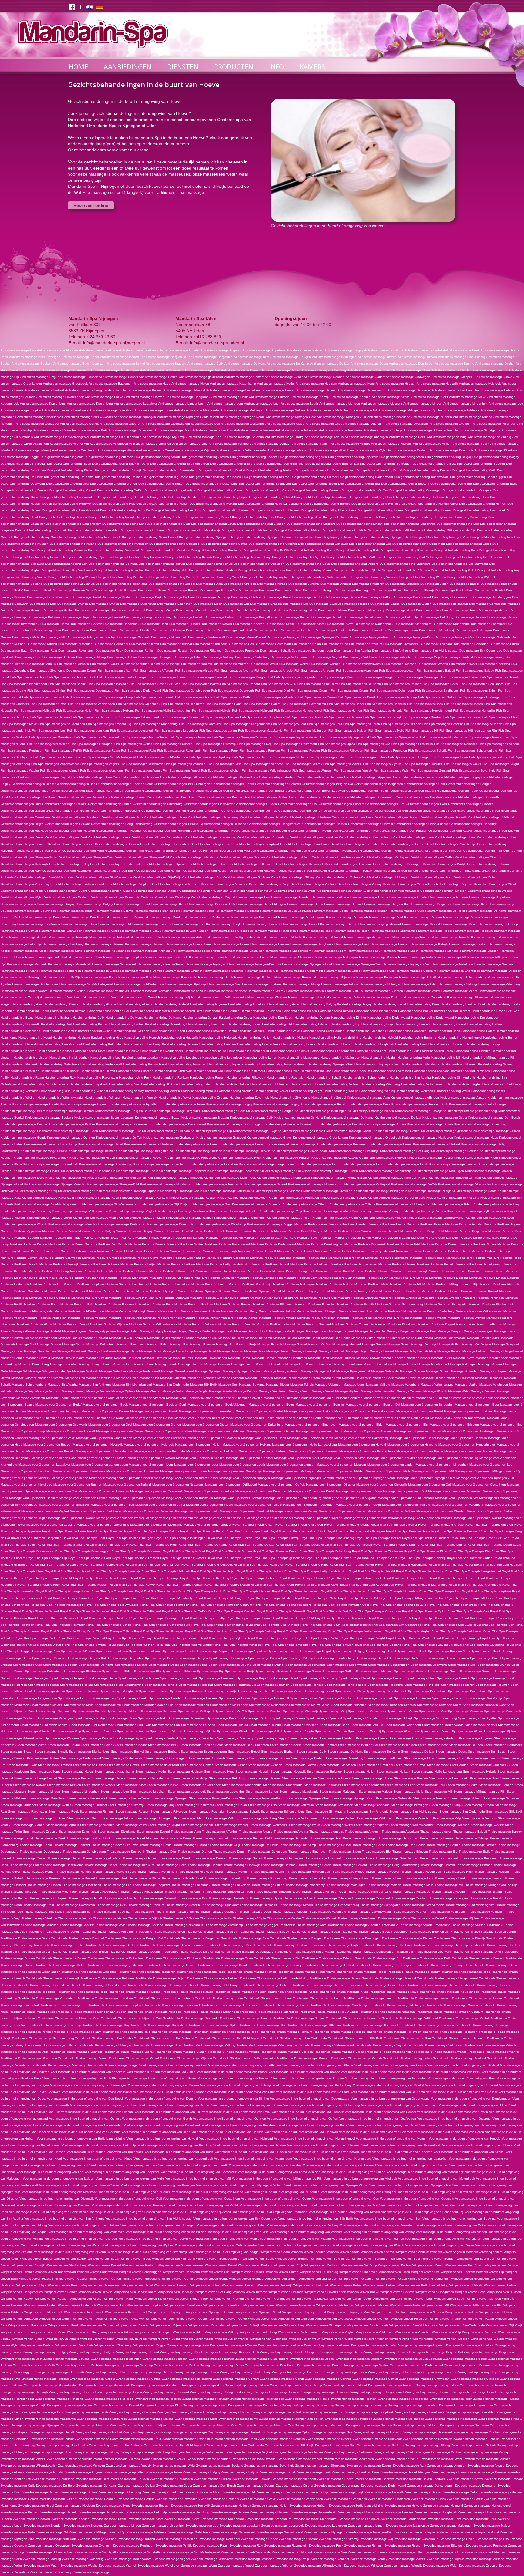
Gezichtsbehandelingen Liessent (71, 844)
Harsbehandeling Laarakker (290, 1051)
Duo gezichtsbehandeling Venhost (213, 570)
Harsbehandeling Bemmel (68, 1011)
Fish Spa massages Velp (224, 764)
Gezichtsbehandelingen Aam (91, 777)
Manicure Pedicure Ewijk (220, 1251)
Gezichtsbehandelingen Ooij (69, 864)
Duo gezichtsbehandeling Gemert (221, 490)
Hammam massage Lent (329, 951)
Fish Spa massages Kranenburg (109, 724)
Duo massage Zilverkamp (48, 670)
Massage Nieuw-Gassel (177, 1371)
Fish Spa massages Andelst (274, 670)
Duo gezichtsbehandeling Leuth (213, 524)
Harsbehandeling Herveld (18, 1044)
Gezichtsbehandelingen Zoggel (213, 897)
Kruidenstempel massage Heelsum (148, 1144)
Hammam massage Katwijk (429, 944)
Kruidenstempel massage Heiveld (44, 1151)
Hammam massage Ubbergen (380, 984)
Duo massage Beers (152, 590)
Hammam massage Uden (420, 984)
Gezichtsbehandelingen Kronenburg (263, 837)
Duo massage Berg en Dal (219, 590)
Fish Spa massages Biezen (460, 677)
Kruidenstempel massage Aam (368, 1098)
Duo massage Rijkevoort (207, 650)
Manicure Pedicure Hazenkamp (387, 1258)
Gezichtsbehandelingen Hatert (166, 817)
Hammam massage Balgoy (94, 904)
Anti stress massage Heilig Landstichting (93, 390)
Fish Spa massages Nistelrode (441, 737)
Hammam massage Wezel (139, 997)
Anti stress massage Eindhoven (369, 370)
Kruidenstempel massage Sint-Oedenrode (107, 1204)
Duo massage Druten (104, 604)
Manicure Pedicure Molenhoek (22, 1291)
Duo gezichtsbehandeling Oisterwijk (323, 544)
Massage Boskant (95, 1338)
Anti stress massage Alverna (139, 350)
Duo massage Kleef (310, 624)
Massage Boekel (70, 1338)
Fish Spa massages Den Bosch (482, 684)
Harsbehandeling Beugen (222, 1011)
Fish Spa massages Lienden (401, 724)
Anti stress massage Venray (270, 444)
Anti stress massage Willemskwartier (241, 450)
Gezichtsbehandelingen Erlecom (341, 804)
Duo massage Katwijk (217, 624)
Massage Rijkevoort (460, 1378)
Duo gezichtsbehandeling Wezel (218, 577)
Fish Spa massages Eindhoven (437, 690)
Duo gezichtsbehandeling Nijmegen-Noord (323, 537)
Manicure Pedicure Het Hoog (49, 1271)
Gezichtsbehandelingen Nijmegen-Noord (29, 857)
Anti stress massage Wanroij (31, 450)
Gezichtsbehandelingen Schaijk (350, 871)
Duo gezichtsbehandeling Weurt (172, 577)
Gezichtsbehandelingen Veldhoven (175, 884)
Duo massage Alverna (304, 584)
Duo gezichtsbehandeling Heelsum (419, 497)
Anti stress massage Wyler (368, 450)
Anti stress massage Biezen (377, 357)
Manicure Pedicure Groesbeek (228, 1258)
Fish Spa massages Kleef (500, 717)
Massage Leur (144, 1364)
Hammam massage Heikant (187, 937)
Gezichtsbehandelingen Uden (432, 877)
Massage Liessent (217, 1364)
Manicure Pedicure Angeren (503, 1224)
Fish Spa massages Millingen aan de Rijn (468, 731)
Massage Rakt (331, 1378)
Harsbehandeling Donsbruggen (477, 1017)
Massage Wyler (459, 1391)
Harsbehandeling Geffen (485, 1024)
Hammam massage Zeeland (383, 997)
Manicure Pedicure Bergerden (466, 1231)
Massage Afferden (489, 1324)
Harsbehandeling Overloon (431, 1071)
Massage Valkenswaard (437, 1384)
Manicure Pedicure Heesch (19, 1264)
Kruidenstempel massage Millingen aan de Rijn (120, 1178)
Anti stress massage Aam (18, 350)
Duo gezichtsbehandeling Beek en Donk (121, 464)
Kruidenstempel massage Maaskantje (385, 1171)
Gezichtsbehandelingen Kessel (22, 837)
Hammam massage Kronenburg (199, 951)
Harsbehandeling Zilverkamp (290, 1098)
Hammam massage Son (224, 984)
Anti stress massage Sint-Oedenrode (116, 437)
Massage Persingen (259, 1378)
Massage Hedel (205, 1351)
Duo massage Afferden (240, 584)
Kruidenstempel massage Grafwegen (169, 1138)
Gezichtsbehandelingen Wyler (22, 897)
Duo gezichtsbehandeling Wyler (469, 577)
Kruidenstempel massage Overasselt (276, 1191)
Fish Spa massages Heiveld (211, 711)
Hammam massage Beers (305, 904)
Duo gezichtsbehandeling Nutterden (123, 544)
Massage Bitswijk (12, 1338)
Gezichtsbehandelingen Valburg (476, 877)
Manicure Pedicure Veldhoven (46, 1318)
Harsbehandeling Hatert (478, 1031)
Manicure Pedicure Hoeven (252, 1271)
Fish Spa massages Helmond (252, 711)
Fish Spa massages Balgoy (475, 670)
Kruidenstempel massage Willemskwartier (436, 1218)
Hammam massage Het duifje (21, 944)
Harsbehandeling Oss (316, 1071)
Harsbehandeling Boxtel (17, 1017)
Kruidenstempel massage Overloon (328, 1191)
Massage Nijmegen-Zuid (353, 1371)
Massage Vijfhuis (123, 1391)
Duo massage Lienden (136, 630)
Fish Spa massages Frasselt (154, 697)
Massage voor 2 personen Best (477, 1404)
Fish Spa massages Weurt (143, 771)
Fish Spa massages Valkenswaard (55, 764)
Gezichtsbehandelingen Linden (117, 844)
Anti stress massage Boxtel (126, 364)
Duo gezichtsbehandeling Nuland (73, 544)
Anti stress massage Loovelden (111, 410)
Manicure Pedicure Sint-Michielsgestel (27, 1311)
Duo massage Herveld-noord (364, 617)
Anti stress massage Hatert (190, 384)
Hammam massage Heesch (28, 937)
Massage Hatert (150, 1351)
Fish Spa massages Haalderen (183, 704)
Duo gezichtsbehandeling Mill (388, 530)
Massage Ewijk (246, 1344)
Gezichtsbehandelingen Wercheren (204, 891)
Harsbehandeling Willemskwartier (60, 1098)
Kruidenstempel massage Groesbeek (375, 1138)
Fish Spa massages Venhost (263, 764)
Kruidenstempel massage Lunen (335, 1171)
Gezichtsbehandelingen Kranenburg (211, 837)
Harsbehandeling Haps (444, 1031)
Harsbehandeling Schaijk (324, 1078)
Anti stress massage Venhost (229, 444)
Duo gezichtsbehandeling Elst (359, 484)
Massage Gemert (374, 1344)
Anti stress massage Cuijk (205, 364)
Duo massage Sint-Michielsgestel (435, 650)
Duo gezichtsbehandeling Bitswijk (118, 470)
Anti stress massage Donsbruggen (115, 370)
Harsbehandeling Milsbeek (19, 1064)
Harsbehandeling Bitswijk (336, 1011)
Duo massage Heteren (470, 617)
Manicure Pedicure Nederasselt (66, 1291)
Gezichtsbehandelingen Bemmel (278, 784)
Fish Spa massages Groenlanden (91, 704)
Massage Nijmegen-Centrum (243, 1371)
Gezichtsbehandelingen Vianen (405, 884)
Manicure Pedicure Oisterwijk (169, 1298)
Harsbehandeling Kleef (89, 1051)
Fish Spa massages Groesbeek (138, 704)
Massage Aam (466, 1324)
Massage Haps (128, 1351)
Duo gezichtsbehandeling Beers (233, 464)
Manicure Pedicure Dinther (185, 1244)
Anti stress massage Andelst (180, 350)
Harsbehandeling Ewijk (377, 1024)
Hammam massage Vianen (305, 991)
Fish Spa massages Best (336, 677)
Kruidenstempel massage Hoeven (140, 1158)
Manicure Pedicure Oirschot (128, 1298)
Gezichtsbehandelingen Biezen (74, 791)
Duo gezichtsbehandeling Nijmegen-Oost (383, 537)
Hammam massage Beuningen (35, 911)
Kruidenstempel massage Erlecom (166, 1131)
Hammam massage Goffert (19, 931)
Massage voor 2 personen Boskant (309, 1411)
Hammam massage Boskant (239, 911)
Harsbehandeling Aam (27, 1004)
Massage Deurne (363, 1338)
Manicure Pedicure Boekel (224, 1238)
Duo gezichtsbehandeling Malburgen (247, 530)
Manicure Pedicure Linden (487, 1278)
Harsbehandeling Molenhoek (59, 1064)
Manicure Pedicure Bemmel (380, 1231)
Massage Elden (158, 1344)
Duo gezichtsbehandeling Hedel (371, 497)
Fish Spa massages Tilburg (329, 757)
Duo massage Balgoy (496, 584)
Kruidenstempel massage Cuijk (252, 1118)
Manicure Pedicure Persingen (483, 1298)
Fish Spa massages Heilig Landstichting (163, 711)
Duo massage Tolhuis (122, 657)
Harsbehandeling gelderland (20, 1031)
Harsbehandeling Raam (27, 1078)
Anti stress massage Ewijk (38, 377)
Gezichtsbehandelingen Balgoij (458, 777)
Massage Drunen (49, 1344)
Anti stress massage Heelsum (316, 384)
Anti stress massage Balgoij (344, 350)
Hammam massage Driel (386, 917)
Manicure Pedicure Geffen (333, 1251)
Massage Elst (179, 1344)
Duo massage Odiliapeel (111, 644)
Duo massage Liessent (169, 630)
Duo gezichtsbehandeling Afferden (109, 457)
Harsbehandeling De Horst (124, 1017)
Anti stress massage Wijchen (195, 450)
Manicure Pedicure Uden (356, 1311)
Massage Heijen (357, 1351)
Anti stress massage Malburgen (242, 410)
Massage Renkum (407, 1378)
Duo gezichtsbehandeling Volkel (454, 570)
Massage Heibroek (332, 1351)
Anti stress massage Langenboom (182, 404)
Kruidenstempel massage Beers (23, 1111)
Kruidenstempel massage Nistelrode (165, 1184)
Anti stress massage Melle (324, 410)
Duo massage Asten (434, 584)
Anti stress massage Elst (448, 370)
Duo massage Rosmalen (242, 650)
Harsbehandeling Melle (414, 1057)
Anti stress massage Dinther (495, 364)
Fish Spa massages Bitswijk (500, 677)
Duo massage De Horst (179, 597)
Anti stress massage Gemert (244, 377)
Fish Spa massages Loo (49, 731)
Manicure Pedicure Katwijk (409, 1271)
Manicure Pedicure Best (505, 1231)
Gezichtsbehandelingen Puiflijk (444, 864)
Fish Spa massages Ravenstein (179, 751)
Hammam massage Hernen (411, 937)
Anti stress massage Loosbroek (66, 410)
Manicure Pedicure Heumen (129, 1271)
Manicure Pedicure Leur (335, 1278)
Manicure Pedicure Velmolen (88, 1318)
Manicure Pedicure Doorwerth (365, 1244)
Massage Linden (243, 1364)
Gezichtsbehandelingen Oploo (163, 864)
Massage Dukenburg (101, 1344)
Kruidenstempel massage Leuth (406, 1164)
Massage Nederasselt (145, 1371)
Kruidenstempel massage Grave (269, 1138)
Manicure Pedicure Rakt (77, 1304)
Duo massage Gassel (385, 604)
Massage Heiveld (449, 1351)
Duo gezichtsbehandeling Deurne (266, 477)
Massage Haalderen (102, 1351)
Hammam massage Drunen (423, 917)
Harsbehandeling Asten (284, 1004)
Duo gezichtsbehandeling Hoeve (380, 510)
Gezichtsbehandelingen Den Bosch (172, 797)
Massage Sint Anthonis (95, 1384)
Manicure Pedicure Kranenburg (127, 1278)
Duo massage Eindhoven (175, 604)
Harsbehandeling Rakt (60, 1078)
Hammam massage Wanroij (20, 997)
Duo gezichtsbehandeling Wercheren (122, 577)
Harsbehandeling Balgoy (354, 1004)
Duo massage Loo (267, 630)
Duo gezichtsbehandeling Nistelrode (496, 537)
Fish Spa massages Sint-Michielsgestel (109, 757)
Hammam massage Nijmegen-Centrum (254, 964)
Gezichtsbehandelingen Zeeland (67, 897)
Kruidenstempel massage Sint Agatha (453, 1198)
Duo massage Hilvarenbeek (20, 624)
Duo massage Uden (188, 657)
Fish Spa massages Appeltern (357, 670)
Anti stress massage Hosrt (230, 397)
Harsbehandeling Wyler (175, 1098)
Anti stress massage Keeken (351, 397)
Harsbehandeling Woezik (140, 1098)
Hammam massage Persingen (22, 977)
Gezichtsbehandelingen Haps (122, 817)
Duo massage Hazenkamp (367, 610)
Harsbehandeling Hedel (35, 1037)
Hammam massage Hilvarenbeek (188, 944)
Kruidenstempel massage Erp (211, 1131)
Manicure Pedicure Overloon (442, 1298)
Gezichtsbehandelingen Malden (39, 851)
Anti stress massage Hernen (276, 390)
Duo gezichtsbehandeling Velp (166, 570)
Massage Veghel (467, 1384)
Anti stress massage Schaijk (383, 430)
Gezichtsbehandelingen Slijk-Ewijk (157, 877)
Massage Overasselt (202, 1378)
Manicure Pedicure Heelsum (466, 1258)
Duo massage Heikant (107, 617)
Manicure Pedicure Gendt (452, 1251)
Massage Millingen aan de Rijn (50, 1371)
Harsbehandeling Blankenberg (376, 1011)
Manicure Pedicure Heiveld (270, 1264)
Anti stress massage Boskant (32, 364)
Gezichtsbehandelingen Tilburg (293, 877)
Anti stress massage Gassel (118, 377)
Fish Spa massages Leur (325, 724)
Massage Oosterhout (101, 1378)
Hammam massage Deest (43, 917)
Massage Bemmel (341, 1331)
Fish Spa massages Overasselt (456, 744)
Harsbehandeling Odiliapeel (60, 1071)
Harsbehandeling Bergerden (150, 1011)
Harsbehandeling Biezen (300, 1011)
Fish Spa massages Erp (80, 697)
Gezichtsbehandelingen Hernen (325, 824)
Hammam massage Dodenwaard (207, 917)
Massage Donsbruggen (483, 1338)
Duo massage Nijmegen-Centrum (324, 637)
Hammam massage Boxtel (330, 911)
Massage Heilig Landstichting (416, 1351)
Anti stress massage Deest (369, 364)
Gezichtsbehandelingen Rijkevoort (254, 871)
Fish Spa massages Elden (478, 690)
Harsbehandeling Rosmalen (286, 1078)
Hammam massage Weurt (102, 997)
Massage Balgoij (151, 1331)
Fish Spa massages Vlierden (423, 764)
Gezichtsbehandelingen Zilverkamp (165, 897)
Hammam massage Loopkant (124, 957)
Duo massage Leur (76, 630)
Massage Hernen (13, 1358)
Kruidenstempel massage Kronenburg (160, 1164)
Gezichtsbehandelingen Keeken (496, 831)
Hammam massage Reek (215, 977)
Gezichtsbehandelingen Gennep (254, 811)
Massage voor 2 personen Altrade (190, 1398)
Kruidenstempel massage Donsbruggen (235, 1124)
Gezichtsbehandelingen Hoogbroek (313, 831)
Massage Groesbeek (72, 1351)
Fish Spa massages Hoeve (180, 717)
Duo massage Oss (335, 644)
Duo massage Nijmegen (284, 637)
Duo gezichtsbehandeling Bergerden (386, 464)
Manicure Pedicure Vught (391, 1318)
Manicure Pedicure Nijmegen (156, 1291)
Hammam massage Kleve (65, 951)
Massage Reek (383, 1378)
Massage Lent (123, 1364)
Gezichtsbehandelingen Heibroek (492, 817)
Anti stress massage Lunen (154, 410)
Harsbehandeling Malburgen (340, 1057)
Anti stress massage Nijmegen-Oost (291, 417)
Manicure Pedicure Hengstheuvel (354, 1264)
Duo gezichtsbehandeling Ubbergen (259, 564)
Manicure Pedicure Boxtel (353, 1238)
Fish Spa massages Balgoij (436, 670)
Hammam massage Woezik (307, 997)
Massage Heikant (382, 1351)
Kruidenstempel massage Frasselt (301, 1131)
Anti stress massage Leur (262, 404)
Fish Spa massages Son (249, 757)
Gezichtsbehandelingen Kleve (109, 837)
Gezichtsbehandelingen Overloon (348, 864)
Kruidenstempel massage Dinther (72, 1124)
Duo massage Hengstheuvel (259, 617)
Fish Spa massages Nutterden (48, 744)
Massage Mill (18, 1371)
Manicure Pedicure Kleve (40, 1278)
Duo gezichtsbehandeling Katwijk (111, 517)
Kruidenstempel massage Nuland (264, 1184)
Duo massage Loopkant (298, 630)
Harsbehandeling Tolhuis (232, 1084)
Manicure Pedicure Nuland (479, 1291)
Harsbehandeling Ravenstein (98, 1078)
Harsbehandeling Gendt (95, 1031)
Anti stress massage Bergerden (211, 357)
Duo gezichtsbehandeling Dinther (314, 477)
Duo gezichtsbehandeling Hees (467, 497)
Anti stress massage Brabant (166, 364)
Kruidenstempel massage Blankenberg (470, 1111)
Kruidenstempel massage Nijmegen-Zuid (111, 1184)
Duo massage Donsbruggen (491, 597)
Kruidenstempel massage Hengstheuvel (146, 1151)
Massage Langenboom (95, 1364)
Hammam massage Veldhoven (109, 991)
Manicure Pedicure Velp (125, 1318)
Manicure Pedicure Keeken (448, 1271)
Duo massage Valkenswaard (291, 657)
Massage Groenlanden (40, 1351)
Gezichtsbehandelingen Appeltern (368, 777)
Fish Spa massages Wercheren (102, 771)
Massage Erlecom (202, 1344)
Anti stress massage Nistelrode (389, 417)
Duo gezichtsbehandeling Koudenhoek (350, 517)
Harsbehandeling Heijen (255, 1037)
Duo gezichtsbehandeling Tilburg (162, 564)
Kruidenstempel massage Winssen (490, 1218)
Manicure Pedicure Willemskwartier (153, 1324)
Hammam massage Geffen (339, 924)
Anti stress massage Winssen (288, 450)
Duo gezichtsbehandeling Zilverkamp (122, 584)
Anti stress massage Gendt (284, 377)
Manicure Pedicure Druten (478, 1244)
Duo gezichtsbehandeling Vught (500, 570)
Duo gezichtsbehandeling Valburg (355, 564)
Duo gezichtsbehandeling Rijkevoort (87, 557)
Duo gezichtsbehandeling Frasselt (24, 490)
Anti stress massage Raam (52, 430)
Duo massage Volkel (104, 664)
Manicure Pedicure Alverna (425, 1224)
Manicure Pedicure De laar (29, 1244)
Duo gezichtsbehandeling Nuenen (25, 544)
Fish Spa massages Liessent (443, 724)
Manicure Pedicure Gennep (491, 1251)
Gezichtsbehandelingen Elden (256, 804)
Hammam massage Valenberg (499, 984)
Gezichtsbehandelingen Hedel (262, 817)
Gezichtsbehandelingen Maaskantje (451, 844)
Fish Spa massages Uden (450, 757)
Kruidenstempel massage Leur (361, 1164)
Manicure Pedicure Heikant (176, 1264)
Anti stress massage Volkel (432, 444)
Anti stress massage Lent (225, 404)
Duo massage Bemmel (183, 590)
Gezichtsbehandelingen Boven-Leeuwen (316, 791)
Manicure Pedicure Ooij (206, 1298)
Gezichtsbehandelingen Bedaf (33, 784)
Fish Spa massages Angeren (315, 670)
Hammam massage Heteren (104, 944)
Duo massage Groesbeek (234, 610)
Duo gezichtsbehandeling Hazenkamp (321, 497)
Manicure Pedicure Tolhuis (277, 1311)
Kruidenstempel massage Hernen (199, 1151)
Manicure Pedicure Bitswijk (140, 1238)
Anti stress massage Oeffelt (79, 424)
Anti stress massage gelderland (201, 377)
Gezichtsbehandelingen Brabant (413, 791)
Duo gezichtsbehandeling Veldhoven (67, 570)
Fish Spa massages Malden (348, 731)
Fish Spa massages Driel (272, 690)
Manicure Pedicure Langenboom (260, 1278)
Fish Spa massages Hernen (343, 711)
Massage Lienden (191, 1364)
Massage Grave (12, 1351)
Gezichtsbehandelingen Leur (455, 837)
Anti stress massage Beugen (291, 357)
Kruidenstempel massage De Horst (299, 1118)
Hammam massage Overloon (501, 971)
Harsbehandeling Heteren (180, 1044)
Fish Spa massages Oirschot (173, 744)
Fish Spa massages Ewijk (115, 697)
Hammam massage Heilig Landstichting (235, 937)
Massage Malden (490, 1364)
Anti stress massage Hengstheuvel (230, 390)
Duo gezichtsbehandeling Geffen (120, 490)
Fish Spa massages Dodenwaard (90, 690)
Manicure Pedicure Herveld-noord (479, 1264)
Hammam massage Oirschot (183, 971)
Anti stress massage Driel (202, 370)
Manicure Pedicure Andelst (464, 1224)
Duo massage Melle (26, 637)
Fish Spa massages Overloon (499, 744)
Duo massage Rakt (44, 650)
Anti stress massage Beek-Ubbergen (35, 357)
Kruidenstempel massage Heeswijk (291, 1144)
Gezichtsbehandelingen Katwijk (450, 831)
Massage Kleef (441, 1358)
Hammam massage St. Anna (262, 984)
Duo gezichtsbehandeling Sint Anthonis (354, 557)
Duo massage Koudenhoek (374, 624)
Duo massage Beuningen (354, 590)
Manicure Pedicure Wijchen (109, 1324)
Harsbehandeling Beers (32, 1011)
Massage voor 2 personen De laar (149, 1418)
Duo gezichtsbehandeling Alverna (205, 457)
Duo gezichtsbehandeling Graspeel (467, 490)
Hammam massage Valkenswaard (24, 991)
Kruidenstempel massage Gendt (23, 1138)
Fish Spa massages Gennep (397, 697)
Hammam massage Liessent (480, 951)
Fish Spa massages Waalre (20, 771)
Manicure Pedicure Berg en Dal (422, 1231)
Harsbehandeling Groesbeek (366, 1031)
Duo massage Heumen (503, 617)
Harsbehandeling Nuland (495, 1064)
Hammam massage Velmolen (151, 991)
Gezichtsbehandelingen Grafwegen (348, 811)
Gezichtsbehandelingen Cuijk (458, 791)
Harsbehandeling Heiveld (380, 1037)
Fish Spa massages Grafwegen (480, 697)
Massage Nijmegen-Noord (282, 1371)
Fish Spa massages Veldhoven (141, 764)
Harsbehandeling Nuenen (459, 1064)
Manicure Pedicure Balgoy (134, 1231)
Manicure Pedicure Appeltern (21, 1231)
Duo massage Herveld (327, 617)
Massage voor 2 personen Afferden (140, 1398)
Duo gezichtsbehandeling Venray (262, 570)
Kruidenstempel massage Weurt (289, 1218)
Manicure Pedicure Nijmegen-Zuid (355, 1291)
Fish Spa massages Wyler (392, 771)
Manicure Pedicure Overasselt (400, 1298)
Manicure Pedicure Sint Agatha (446, 1304)
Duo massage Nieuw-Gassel (246, 637)
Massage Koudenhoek (492, 1358)
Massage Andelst (49, 1331)
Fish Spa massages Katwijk (382, 717)
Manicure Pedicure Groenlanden (183, 1258)
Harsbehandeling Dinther (349, 1017)
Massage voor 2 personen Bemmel (320, 1404)
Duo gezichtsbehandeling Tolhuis (209, 564)
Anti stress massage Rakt (90, 430)
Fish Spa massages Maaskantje (260, 731)
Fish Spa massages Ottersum (412, 744)
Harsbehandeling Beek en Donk (463, 1004)
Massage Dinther (388, 1338)
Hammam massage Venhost (227, 991)
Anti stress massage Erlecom (487, 370)
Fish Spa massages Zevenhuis (474, 771)
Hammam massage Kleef (29, 951)
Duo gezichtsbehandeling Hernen (483, 504)
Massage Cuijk (207, 1338)
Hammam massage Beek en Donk (211, 904)
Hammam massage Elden (79, 924)
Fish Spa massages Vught (500, 764)
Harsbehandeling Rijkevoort (246, 1078)
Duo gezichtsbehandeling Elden (314, 484)
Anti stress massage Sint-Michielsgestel (61, 437)
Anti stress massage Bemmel (120, 357)
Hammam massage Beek (169, 904)
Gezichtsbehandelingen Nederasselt (334, 851)
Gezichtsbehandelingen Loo (210, 844)
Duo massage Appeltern (402, 584)
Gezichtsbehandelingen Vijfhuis (450, 884)
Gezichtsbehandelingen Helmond (223, 824)
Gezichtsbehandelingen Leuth (498, 837)
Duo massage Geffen (417, 604)
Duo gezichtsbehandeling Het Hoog (176, 510)
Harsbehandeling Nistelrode (420, 1064)
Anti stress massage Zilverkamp (497, 450)
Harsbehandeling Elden (244, 1024)
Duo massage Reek (109, 650)
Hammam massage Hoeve (231, 944)
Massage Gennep (423, 1344)
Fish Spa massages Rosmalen (386, 751)
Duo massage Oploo (306, 644)
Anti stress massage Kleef (430, 397)
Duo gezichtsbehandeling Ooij (370, 544)
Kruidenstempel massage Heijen (389, 1144)
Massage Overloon (231, 1378)
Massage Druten (74, 1344)
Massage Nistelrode (385, 1371)
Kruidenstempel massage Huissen (286, 1158)
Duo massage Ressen (173, 650)
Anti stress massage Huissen (269, 397)
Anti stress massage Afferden (57, 350)
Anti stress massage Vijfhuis (350, 444)
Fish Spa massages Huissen (342, 717)
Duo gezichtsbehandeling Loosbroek (41, 530)
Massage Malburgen (462, 1364)
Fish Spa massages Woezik (353, 771)
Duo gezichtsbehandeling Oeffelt (224, 544)
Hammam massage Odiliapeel (103, 971)
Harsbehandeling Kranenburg (205, 1051)
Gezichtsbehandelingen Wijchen (340, 891)
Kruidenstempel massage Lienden (453, 1164)
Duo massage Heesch (494, 610)
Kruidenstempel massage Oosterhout (84, 1191)
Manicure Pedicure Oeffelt (89, 1298)
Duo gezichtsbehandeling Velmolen (119, 570)
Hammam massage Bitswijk (115, 911)
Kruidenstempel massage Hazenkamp (50, 1144)
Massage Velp (24, 1391)
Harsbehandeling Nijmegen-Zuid (377, 1064)
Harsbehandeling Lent (371, 1051)
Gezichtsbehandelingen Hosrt (360, 831)
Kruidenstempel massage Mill (66, 1178)
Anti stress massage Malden (285, 410)
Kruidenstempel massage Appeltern (135, 1104)
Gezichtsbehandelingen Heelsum (307, 817)
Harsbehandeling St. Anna (160, 1084)
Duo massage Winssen (400, 664)
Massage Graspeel (505, 1344)
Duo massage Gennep (27, 610)
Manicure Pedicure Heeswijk (59, 1264)
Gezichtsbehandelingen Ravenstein (67, 871)
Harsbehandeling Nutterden (20, 1071)
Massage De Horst (231, 1338)
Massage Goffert (449, 1344)
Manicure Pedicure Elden (78, 1251)
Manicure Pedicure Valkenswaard (479, 1311)
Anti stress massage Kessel (391, 397)
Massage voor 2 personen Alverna (239, 1398)
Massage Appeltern (102, 1331)
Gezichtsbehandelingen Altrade (182, 777)
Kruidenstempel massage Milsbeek (178, 1178)
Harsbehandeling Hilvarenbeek (259, 1044)
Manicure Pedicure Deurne (147, 1244)
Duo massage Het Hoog (437, 617)
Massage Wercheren (273, 1391)
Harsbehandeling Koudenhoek (162, 1051)
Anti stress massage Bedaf (423, 350)
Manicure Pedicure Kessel (486, 1271)
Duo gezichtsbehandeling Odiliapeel (175, 544)
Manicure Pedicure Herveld (436, 1264)
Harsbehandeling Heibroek (218, 1037)
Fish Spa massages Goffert (437, 697)
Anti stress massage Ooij (202, 424)
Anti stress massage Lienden (340, 404)
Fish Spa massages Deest (440, 684)
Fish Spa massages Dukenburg (392, 690)
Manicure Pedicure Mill (406, 1284)
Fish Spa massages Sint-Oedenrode (163, 757)
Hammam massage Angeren (448, 897)
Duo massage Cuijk (148, 597)
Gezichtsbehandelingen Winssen (443, 891)
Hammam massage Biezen (76, 911)
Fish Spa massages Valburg (489, 757)
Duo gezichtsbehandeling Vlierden (406, 570)
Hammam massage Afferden (291, 897)
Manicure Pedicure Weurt (35, 1324)
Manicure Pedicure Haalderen (271, 1258)
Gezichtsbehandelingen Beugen (469, 784)
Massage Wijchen (347, 1391)
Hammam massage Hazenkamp (393, 931)
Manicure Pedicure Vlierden (316, 1318)
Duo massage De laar (246, 597)
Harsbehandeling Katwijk (483, 1044)
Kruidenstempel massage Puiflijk (428, 1191)
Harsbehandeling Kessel (55, 1051)
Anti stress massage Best (252, 357)
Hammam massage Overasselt (458, 971)
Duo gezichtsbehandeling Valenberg (405, 564)
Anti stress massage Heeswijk (437, 384)
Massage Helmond (475, 1351)
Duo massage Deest (277, 597)
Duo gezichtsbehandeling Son (66, 564)
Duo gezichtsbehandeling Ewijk (495, 484)
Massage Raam (309, 1378)
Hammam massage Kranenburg (153, 951)
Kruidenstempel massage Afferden (415, 1098)
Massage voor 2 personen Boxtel (420, 1411)
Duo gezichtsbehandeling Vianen (309, 570)
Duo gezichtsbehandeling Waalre (24, 577)
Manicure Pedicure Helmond (310, 1264)
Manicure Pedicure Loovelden (169, 1284)
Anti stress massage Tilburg (284, 437)
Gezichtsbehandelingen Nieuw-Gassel (387, 851)
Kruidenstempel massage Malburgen (438, 1171)
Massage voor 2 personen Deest (197, 1418)
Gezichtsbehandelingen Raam (488, 864)
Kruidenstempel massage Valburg (496, 1204)
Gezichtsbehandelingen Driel (21, 804)
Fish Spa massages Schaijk (427, 751)
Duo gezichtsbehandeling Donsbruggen (478, 477)
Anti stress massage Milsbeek (458, 410)
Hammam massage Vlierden (383, 991)
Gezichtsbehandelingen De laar (80, 797)
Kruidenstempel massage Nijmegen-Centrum (450, 1178)
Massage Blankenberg (41, 1338)
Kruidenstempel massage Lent (317, 1164)
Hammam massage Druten (462, 917)
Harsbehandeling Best (187, 1011)
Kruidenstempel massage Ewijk (255, 1131)
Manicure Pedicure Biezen (102, 1238)
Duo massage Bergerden (256, 590)
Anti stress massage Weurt (116, 450)
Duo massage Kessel (280, 624)
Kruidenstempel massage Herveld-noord (300, 1151)
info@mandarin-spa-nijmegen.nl (114, 343)
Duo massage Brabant (118, 597)
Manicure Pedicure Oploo (285, 1298)
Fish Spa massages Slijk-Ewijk (210, 757)
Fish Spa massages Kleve (19, 724)
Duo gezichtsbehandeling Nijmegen (204, 537)
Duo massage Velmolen (396, 657)
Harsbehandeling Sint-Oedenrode (45, 1084)
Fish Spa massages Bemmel (207, 677)
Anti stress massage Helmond (184, 390)
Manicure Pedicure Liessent (448, 1278)
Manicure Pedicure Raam (42, 1304)
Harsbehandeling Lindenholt (69, 1057)
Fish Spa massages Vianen (343, 764)
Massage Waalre (221, 1391)
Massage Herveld (38, 1358)
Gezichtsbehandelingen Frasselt (471, 804)
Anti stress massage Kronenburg (90, 404)
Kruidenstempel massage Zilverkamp (220, 1224)
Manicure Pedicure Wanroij (467, 1318)
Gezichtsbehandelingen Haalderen (76, 817)
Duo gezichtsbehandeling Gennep (316, 490)
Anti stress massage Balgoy (384, 350)
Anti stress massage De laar (330, 364)
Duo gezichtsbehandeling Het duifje (125, 510)
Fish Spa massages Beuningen (418, 677)
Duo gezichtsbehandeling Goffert (365, 490)
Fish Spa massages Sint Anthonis (57, 757)
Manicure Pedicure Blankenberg (182, 1238)
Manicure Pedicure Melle (372, 1284)
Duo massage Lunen (403, 630)
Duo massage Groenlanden (196, 610)
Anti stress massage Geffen (158, 377)
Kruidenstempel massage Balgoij (229, 1104)
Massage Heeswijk (305, 1351)
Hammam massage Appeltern (490, 897)
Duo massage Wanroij (196, 664)
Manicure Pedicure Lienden (409, 1278)
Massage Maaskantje (432, 1364)
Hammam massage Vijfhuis (344, 991)
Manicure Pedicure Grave (141, 1258)
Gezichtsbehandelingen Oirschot (478, 857)
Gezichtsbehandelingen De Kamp (33, 797)
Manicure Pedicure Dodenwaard (227, 1244)
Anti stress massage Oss (323, 424)
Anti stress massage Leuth (299, 404)
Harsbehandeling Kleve (123, 1051)
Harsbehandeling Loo (106, 1057)
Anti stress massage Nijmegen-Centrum (185, 417)
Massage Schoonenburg (29, 1384)
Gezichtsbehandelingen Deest (124, 797)
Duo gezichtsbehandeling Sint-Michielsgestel (414, 557)
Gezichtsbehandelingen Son (202, 877)
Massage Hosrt (319, 1358)
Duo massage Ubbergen (155, 657)
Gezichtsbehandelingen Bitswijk (119, 791)
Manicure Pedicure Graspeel (102, 1258)
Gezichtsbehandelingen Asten (414, 777)
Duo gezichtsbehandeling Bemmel (280, 464)
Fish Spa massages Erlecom (42, 697)
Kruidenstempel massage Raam (474, 1191)
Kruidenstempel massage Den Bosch (494, 1118)
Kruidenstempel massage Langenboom (267, 1164)
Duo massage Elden (208, 604)
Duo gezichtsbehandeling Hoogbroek (479, 510)
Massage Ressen (433, 1378)
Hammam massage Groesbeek (231, 931)
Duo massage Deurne (345, 597)
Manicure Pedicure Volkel (354, 1318)
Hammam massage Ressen (294, 977)
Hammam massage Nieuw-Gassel (161, 964)
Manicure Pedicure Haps (310, 1258)
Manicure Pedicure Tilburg (239, 1311)
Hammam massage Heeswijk (68, 937)
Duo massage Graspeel (128, 610)
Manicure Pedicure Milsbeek (499, 1284)
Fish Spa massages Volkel (462, 764)
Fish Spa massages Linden (483, 724)
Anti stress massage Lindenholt (465, 404)
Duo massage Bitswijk (419, 590)
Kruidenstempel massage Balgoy (276, 1104)
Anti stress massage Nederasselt (40, 417)
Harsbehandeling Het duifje (102, 1044)
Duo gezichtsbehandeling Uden (308, 564)
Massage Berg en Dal (370, 1331)
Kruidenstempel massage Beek (368, 1104)
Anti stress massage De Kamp (288, 364)
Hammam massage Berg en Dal (386, 904)
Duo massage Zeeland (494, 664)
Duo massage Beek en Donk (73, 590)
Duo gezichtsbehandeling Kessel (208, 517)
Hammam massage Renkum (254, 977)
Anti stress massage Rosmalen (341, 430)
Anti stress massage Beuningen (334, 357)
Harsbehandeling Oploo (283, 1071)
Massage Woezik (435, 1391)
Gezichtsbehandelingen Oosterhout (115, 864)
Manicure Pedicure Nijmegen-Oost (306, 1291)
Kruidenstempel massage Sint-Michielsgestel (45, 1204)
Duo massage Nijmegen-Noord (370, 637)
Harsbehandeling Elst (277, 1024)
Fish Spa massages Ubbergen (409, 757)
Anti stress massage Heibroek (480, 384)
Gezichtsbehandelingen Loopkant (255, 844)
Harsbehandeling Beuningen (261, 1011)
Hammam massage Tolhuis (340, 984)
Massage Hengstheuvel (506, 1351)
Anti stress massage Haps (152, 384)
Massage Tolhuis (302, 1384)
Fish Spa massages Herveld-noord (428, 711)
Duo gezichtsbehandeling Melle (345, 530)
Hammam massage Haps (315, 931)
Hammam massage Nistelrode (452, 964)
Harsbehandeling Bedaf (389, 1004)
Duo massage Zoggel (81, 670)
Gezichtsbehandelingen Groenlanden (493, 811)
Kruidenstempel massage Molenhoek (230, 1178)
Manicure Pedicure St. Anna (200, 1311)
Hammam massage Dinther (165, 917)
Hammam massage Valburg (458, 984)
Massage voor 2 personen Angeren (338, 1398)
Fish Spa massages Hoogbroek (262, 717)
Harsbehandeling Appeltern (247, 1004)
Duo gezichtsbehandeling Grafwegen (415, 490)
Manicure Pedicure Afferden (348, 1224)
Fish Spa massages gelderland (275, 697)
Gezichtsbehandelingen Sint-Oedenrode (104, 877)
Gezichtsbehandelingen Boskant (264, 791)
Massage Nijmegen (208, 1371)
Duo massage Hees (464, 610)
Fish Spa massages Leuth (362, 724)
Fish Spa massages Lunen (218, 731)
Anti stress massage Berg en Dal (165, 357)
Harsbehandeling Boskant (452, 1011)
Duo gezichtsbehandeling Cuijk (474, 470)
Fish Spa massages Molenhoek (51, 737)
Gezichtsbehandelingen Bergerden (378, 784)
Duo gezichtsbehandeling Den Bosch (215, 477)
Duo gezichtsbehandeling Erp (451, 484)
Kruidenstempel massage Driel (337, 1124)
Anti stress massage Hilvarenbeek (60, 397)
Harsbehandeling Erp (345, 1024)
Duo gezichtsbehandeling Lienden (261, 524)
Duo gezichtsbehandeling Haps (225, 497)
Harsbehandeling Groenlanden (323, 1031)
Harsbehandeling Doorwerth (20, 1024)
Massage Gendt (398, 1344)
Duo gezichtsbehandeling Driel (67, 484)
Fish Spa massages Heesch (464, 704)
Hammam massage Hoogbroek (312, 944)
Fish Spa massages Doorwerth (232, 690)
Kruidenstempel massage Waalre (142, 1218)
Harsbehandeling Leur (403, 1051)
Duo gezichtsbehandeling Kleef (254, 517)
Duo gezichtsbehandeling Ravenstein (407, 550)
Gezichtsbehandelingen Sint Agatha (455, 871)
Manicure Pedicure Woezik (237, 1324)
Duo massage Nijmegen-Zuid (455, 637)
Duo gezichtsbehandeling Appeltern (353, 457)
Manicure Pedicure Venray (201, 1318)
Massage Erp (225, 1344)
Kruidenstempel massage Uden (450, 1204)
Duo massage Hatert (333, 610)
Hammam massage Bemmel (344, 904)
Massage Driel (26, 1344)
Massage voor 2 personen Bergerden (427, 1404)
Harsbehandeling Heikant (290, 1037)
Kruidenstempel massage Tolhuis (352, 1204)
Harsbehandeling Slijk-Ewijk (89, 1084)
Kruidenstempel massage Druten (430, 1124)
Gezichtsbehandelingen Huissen (405, 831)
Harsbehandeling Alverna (135, 1004)
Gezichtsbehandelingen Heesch (397, 817)
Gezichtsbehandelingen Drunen (64, 804)
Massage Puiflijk (285, 1378)
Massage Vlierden (149, 1391)
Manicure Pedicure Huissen (371, 1271)
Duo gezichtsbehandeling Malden (298, 530)
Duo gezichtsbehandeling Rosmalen (139, 557)
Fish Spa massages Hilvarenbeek (136, 717)
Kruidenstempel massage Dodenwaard (123, 1124)
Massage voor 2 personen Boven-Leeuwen (365, 1411)
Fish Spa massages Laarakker (200, 724)
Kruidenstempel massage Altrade (463, 1098)
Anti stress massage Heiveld (143, 390)
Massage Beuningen (478, 1331)
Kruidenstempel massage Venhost (327, 1211)
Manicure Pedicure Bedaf (171, 1231)
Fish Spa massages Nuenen (484, 737)
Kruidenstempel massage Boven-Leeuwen (104, 1118)
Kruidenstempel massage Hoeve (92, 1158)
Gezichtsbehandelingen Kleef (66, 837)
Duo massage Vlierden (73, 664)
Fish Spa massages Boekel (67, 684)
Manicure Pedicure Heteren (89, 1271)
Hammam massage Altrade (330, 897)
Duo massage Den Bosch (310, 597)
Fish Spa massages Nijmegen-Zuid (395, 737)
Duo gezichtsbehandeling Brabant (427, 470)
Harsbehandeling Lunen (260, 1057)
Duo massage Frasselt (353, 604)
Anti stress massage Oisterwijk (163, 424)
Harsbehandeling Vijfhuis (198, 1091)
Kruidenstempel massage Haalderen (428, 1138)
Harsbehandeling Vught (306, 1091)
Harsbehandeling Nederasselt (101, 1064)
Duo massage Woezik (433, 664)
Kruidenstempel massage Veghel (133, 1211)
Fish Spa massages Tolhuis (368, 757)
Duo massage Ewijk (323, 604)
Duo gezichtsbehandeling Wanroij (72, 577)
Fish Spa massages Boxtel (200, 684)
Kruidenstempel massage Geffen (397, 1131)
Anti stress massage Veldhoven (106, 444)
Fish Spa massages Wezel (181, 771)
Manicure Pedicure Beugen (20, 1238)
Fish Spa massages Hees (425, 704)
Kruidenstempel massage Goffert (119, 1138)
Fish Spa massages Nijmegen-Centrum (239, 737)
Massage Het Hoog (128, 1358)
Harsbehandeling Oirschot (134, 1071)
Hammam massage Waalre (497, 991)
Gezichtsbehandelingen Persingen (397, 864)
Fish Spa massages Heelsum (385, 704)
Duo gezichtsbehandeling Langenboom (74, 524)
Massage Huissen (343, 1358)
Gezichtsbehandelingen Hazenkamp (214, 817)
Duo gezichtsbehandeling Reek (456, 550)
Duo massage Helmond (221, 617)
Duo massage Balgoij (465, 584)
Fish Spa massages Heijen (75, 711)
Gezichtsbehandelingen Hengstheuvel (274, 824)
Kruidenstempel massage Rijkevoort (242, 1198)
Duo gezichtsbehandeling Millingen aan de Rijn (443, 530)
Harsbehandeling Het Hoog (142, 1044)
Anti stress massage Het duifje (409, 390)
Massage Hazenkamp (178, 1351)
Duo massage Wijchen (325, 664)
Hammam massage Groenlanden (185, 931)
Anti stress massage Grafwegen (408, 377)
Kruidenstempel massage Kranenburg (106, 1164)
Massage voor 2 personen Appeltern (389, 1398)
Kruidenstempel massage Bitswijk (418, 1111)
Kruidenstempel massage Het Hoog (405, 1151)
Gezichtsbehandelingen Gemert (164, 811)
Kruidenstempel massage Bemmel (70, 1111)
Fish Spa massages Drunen (310, 690)
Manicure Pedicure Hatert (346, 1258)
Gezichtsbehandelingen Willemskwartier (391, 891)
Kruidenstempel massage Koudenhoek (51, 1164)
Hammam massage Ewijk (223, 924)
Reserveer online (91, 205)
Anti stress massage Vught (470, 444)
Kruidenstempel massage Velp (281, 1211)
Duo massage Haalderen (271, 610)
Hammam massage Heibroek (109, 937)
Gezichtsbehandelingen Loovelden (355, 844)
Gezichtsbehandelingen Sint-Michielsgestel (44, 877)
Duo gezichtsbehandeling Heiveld (327, 504)
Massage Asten (128, 1331)
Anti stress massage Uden (407, 437)
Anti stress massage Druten (281, 370)
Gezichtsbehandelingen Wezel (295, 891)
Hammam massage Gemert (421, 924)
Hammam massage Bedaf (132, 904)
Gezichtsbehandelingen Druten (110, 804)
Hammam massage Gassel (300, 924)
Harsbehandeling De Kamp (163, 1017)
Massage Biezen (506, 1331)
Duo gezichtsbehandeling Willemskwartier (320, 577)
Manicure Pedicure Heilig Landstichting (223, 1264)
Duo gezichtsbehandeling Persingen (217, 550)
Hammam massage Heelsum (473, 931)
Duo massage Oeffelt (144, 644)
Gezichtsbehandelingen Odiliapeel (385, 857)
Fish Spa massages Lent (289, 724)
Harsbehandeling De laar (200, 1017)
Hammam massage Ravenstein (175, 977)
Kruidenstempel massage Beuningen (321, 1111)
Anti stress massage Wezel (155, 450)
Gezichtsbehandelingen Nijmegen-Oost (86, 857)
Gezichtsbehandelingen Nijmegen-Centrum (493, 851)
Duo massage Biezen (388, 590)
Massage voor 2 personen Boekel (259, 1411)
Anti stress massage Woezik (329, 450)
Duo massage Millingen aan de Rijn (91, 637)
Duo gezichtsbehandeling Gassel (73, 490)
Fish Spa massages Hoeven (219, 717)
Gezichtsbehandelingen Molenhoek (282, 851)
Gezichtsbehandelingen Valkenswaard (77, 884)
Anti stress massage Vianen (310, 444)
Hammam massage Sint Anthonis (35, 984)
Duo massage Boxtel (86, 597)
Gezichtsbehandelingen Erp (385, 804)
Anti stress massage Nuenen (432, 417)
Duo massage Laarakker (488, 624)
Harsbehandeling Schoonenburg (366, 1078)
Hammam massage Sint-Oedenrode (139, 984)
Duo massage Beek (38, 590)
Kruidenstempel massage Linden (37, 1171)
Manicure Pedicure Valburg (393, 1311)
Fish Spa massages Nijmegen (190, 737)
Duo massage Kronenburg (451, 624)
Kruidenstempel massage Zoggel (270, 1224)
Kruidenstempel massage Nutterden (313, 1184)
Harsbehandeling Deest (235, 1017)
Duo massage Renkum (140, 650)
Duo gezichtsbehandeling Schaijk (189, 557)
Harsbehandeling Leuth (437, 1051)
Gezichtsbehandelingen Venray (359, 884)
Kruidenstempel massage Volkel (49, 1218)
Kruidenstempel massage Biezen (371, 1111)
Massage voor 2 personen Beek (105, 1404)
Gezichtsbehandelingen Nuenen (242, 857)
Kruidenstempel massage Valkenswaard (80, 1211)
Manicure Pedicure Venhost (162, 1318)
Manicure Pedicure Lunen (209, 1284)
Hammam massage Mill (450, 957)
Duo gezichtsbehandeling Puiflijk (266, 550)
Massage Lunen (405, 1364)
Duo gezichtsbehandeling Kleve (299, 517)
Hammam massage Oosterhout (301, 971)
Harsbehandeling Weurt (453, 1091)
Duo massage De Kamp (213, 597)
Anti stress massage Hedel (276, 384)
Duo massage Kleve (339, 624)
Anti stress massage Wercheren (74, 450)
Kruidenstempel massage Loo (134, 1171)
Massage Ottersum (173, 1378)
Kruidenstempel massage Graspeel (221, 1138)
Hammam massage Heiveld (283, 937)
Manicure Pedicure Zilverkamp (396, 1324)
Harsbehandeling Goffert (168, 1031)
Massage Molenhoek (114, 1371)
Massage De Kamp (259, 1338)
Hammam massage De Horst (445, 911)
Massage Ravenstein (357, 1378)
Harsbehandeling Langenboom (332, 1051)
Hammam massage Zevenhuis (425, 997)
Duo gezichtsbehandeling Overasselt (114, 550)
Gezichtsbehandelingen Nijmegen (438, 851)
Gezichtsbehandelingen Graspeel (398, 811)
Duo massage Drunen (73, 604)
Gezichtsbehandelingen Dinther (266, 797)
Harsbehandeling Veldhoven (502, 1084)
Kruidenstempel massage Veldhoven (182, 1211)
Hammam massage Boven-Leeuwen (286, 911)
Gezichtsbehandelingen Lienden (24, 844)
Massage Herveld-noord (68, 1358)
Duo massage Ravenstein (76, 650)
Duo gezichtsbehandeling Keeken (160, 517)
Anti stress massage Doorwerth (162, 370)
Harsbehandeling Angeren (208, 1004)
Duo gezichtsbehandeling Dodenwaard (366, 477)
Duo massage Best (288, 590)
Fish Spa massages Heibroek (34, 711)
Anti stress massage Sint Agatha (478, 430)
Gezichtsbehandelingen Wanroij (156, 891)
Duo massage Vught (134, 664)
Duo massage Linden (201, 630)
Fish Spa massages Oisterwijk (215, 744)
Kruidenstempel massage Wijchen (382, 1218)
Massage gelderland (347, 1344)
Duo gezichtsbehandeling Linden (359, 524)
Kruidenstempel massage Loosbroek (233, 1171)
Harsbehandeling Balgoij (319, 1004)
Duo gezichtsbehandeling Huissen (63, 517)
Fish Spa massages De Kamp (360, 684)
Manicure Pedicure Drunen (440, 1244)
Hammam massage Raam (99, 977)
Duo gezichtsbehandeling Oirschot (273, 544)
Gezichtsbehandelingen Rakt (21, 871)
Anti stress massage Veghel (63, 444)
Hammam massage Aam (253, 897)
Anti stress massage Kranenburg (43, 404)
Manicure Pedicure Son (163, 1311)
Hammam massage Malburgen (337, 957)
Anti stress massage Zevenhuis (452, 450)
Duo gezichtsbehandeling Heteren (227, 510)
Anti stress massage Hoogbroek (188, 397)
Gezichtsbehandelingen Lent (414, 837)
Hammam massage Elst (115, 924)
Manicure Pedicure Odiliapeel (50, 1298)
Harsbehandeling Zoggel (329, 1098)
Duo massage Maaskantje (437, 630)
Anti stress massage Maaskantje (197, 410)
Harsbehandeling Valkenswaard (423, 1084)
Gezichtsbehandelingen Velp (269, 884)
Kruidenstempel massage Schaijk (343, 1198)
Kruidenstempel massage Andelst (36, 1104)
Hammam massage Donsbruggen (301, 917)
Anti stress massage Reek (173, 430)
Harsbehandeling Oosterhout (245, 1071)
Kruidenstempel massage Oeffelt (414, 1184)
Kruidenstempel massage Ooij (36, 1191)
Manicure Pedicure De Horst (466, 1238)
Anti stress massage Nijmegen (135, 417)
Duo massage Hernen (295, 617)
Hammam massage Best (470, 904)
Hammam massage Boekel (200, 911)
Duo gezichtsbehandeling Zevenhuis (69, 584)
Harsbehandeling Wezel (488, 1091)
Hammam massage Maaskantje (292, 957)
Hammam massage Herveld (451, 937)
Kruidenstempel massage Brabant (205, 1118)
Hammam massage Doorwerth (347, 917)
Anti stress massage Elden (411, 370)
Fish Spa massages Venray (303, 764)
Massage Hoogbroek (292, 1358)
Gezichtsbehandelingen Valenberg (25, 884)
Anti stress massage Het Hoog (452, 390)
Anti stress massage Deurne (455, 364)
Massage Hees (255, 1351)
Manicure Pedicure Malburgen (294, 1284)
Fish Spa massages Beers (167, 677)
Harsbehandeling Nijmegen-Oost (331, 1064)
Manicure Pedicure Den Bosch (106, 1244)
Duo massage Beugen (319, 590)
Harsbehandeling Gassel (449, 1024)
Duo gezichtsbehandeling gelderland (170, 490)
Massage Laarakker (64, 1364)
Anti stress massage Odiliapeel (37, 424)
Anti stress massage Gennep (324, 377)
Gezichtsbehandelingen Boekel (218, 791)
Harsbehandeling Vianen (162, 1091)
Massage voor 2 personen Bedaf (59, 1404)
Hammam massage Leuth (401, 951)
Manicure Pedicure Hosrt (333, 1271)
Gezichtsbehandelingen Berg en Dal (327, 784)
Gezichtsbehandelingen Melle (83, 851)
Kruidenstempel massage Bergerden (175, 1111)
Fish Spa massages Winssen (312, 771)
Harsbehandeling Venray (126, 1091)
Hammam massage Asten (18, 904)
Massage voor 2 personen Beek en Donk (158, 1404)
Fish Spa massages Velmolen (185, 764)
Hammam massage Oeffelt (143, 971)
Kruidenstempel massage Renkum (144, 1198)
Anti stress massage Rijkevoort (296, 430)
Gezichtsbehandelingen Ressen (206, 871)
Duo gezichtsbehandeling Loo (458, 524)
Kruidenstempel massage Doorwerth (289, 1124)
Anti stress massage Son (204, 437)
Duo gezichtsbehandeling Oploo (469, 544)
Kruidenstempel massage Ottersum (225, 1191)
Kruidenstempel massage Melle (22, 1178)
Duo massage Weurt (264, 664)
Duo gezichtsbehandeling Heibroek (117, 504)
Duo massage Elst (236, 604)
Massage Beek (222, 1331)
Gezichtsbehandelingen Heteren (72, 831)
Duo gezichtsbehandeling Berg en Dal (332, 464)
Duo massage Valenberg (252, 657)
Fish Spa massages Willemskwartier (266, 771)
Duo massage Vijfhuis (41, 664)
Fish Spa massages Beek (28, 677)
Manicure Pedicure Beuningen (61, 1238)
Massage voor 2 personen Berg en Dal (373, 1404)
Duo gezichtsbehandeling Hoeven (428, 510)
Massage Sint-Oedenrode (171, 1384)
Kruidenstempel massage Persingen (379, 1191)
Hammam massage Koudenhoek (107, 951)
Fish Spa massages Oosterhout (295, 744)
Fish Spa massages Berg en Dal (250, 677)
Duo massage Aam (209, 584)
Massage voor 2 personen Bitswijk (154, 1411)
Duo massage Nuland (42, 644)
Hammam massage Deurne (126, 917)
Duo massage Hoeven (87, 624)
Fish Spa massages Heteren (50, 717)
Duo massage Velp (427, 657)
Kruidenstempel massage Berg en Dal (122, 1111)
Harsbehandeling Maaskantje (299, 1057)
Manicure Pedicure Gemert (415, 1251)
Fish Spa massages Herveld (383, 711)
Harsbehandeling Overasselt (391, 1071)
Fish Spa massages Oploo (337, 744)
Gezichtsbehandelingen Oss (205, 864)
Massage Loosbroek (348, 1364)
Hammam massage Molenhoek (69, 964)
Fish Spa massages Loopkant (88, 731)
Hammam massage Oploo (342, 971)
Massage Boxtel (158, 1338)
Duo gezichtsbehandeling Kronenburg (460, 517)
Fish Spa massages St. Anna (288, 757)
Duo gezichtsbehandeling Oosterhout (419, 544)
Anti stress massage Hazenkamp (233, 384)
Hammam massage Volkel (422, 991)
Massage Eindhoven (131, 1344)
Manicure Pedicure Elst (113, 1251)
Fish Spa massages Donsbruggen (186, 690)
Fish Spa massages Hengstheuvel (298, 711)
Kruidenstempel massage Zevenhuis (168, 1224)
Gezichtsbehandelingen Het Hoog (24, 831)
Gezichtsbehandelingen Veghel (127, 884)
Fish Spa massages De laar (401, 684)
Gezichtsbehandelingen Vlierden (497, 884)
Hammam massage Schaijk (418, 977)
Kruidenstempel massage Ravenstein (48, 1198)
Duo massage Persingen (471, 644)
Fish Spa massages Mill (422, 731)
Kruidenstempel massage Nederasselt (283, 1178)
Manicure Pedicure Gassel (296, 1251)
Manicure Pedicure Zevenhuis (353, 1324)
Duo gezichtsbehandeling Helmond (376, 504)
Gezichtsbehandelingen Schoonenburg (401, 871)
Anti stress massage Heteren (495, 390)
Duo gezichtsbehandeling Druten (161, 484)
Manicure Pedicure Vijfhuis (277, 1318)
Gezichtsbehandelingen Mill (124, 851)
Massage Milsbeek (85, 1371)
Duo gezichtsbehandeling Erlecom (405, 484)
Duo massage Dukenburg (138, 604)
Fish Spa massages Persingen (22, 751)
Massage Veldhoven (494, 1384)
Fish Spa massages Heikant (114, 711)
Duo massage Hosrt (154, 624)
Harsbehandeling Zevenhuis (250, 1098)
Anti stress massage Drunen (241, 370)
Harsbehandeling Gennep (131, 1031)
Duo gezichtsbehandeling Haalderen (176, 497)
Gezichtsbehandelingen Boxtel (368, 791)
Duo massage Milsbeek (134, 637)
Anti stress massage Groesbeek (65, 384)
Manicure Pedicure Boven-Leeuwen (309, 1238)
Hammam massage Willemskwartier (222, 997)
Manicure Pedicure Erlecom (149, 1251)
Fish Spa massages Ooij (254, 744)
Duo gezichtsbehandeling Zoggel (172, 584)
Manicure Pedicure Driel (403, 1244)
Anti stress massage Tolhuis (324, 437)
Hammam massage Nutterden (60, 971)
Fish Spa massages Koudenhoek (62, 724)
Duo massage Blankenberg (455, 590)
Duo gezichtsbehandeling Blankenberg (170, 470)
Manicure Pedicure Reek (156, 1304)
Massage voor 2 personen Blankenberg (207, 1411)
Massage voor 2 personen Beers (272, 1404)
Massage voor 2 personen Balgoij (486, 1398)
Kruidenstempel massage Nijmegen (393, 1178)
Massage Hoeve (239, 1358)
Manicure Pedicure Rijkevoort (273, 1304)
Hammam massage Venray (266, 991)
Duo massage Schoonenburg (312, 650)
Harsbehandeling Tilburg (196, 1084)
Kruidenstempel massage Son (210, 1204)
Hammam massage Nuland (19, 971)
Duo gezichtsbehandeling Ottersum (62, 550)
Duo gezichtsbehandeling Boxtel (379, 470)
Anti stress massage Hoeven (144, 397)
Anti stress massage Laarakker (136, 404)
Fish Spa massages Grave (48, 704)
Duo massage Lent (48, 630)
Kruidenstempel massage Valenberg (26, 1211)
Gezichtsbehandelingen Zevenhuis (115, 897)
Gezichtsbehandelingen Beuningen (25, 791)
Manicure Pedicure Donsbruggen (320, 1244)
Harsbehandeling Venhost (90, 1091)
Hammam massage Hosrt (352, 944)
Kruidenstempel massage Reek (97, 1198)
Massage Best (426, 1331)
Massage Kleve (464, 1358)
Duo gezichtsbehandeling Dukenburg (212, 484)
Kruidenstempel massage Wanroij (190, 1218)
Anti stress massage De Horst (245, 364)
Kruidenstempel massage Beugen (270, 1111)
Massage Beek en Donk (251, 1331)
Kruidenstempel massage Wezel (335, 1218)
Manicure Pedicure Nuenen (441, 1291)
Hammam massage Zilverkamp (468, 997)
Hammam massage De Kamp (486, 911)
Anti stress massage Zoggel (20, 457)
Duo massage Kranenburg (413, 624)
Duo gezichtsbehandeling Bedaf (23, 464)
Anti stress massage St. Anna (243, 437)
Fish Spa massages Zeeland (431, 771)
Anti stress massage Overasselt (406, 424)
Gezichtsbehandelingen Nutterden (336, 857)
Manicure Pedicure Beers (342, 1231)
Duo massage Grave (161, 610)
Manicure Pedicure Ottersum (358, 1298)
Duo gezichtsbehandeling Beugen (481, 464)
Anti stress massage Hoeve (104, 397)
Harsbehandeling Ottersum (351, 1071)
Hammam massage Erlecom (152, 924)
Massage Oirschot (24, 1378)
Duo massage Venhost (457, 657)
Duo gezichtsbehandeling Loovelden (94, 530)
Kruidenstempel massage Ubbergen (401, 1204)
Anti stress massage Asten (305, 350)
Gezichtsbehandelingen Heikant (67, 824)
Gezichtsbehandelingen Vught (66, 891)
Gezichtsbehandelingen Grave (444, 811)
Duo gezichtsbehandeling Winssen (374, 577)
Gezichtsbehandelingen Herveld (371, 824)
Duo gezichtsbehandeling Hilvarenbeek (329, 510)
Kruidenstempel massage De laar (398, 1118)
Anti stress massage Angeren (221, 350)
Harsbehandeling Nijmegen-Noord (283, 1064)
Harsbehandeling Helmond (418, 1037)
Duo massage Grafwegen (93, 610)
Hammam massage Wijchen (177, 997)
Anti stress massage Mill (361, 410)
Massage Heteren (155, 1358)
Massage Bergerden (401, 1331)
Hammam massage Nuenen (494, 964)
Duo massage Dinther (376, 597)
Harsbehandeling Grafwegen (206, 1031)
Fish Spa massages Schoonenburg (473, 751)
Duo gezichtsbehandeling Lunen (144, 530)
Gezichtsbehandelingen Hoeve (219, 831)
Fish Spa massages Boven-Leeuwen (155, 684)
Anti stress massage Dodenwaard (66, 370)
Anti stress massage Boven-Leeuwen (79, 364)
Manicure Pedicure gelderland (374, 1251)
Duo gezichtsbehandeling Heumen (276, 510)
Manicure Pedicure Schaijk (355, 1304)
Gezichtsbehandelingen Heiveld (176, 824)
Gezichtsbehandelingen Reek (114, 871)
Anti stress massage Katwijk (310, 397)
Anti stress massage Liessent (382, 404)
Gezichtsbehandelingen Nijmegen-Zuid (142, 857)
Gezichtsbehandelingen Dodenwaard (315, 797)
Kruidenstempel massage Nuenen (215, 1184)
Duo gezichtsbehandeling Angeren (303, 457)
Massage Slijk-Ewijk (204, 1384)
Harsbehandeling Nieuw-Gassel (145, 1064)
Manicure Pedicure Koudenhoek (81, 1278)
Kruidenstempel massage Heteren (455, 1151)
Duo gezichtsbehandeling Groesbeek (123, 497)
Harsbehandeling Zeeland (210, 1098)
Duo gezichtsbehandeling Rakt (358, 550)
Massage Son (228, 1384)
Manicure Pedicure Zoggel (436, 1324)
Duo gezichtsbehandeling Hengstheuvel (430, 504)
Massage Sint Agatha (63, 1384)
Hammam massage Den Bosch (84, 917)
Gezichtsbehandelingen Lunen (403, 844)
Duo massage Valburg (218, 657)
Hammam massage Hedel (434, 931)
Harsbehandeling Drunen (91, 1024)
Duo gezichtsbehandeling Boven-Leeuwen (326, 470)
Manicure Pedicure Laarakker (215, 1278)
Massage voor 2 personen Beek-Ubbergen (218, 1404)
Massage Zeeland (483, 1391)
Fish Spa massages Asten (397, 670)
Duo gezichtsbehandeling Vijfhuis (357, 570)
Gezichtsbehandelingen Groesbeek (25, 817)
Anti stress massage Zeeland (408, 450)
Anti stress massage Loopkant (22, 410)
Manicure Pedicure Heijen (138, 1264)
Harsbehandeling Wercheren (416, 1091)
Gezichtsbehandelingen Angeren (320, 777)
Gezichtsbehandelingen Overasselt (299, 864)
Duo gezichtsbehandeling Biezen (71, 470)
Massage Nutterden (465, 1371)
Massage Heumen (181, 1358)
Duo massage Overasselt (401, 644)
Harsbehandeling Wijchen (18, 1098)
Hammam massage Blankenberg (157, 911)
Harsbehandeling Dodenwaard (389, 1017)
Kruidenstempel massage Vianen (423, 1211)
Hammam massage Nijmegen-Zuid (406, 964)
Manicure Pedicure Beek (208, 1231)
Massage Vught (197, 1391)
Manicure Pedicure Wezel (71, 1324)
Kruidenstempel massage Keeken (382, 1158)
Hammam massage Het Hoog (63, 944)
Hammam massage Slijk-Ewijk (186, 984)
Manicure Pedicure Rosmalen (315, 1304)
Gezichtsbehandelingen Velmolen (224, 884)
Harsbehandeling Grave (283, 1031)
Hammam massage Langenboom (288, 951)
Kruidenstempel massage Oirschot (462, 1184)
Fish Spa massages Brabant (240, 684)
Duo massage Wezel (294, 664)
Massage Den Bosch (336, 1338)
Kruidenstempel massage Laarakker (213, 1164)
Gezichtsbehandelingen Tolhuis (338, 877)
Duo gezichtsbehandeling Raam (313, 550)
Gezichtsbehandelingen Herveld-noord (421, 824)
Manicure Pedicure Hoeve (214, 1271)
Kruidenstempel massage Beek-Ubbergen (478, 1104)
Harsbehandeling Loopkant (141, 1057)
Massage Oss (149, 1378)
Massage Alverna (24, 1331)
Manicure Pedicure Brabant (391, 1238)
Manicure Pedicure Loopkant (84, 1284)
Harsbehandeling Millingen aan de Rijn (489, 1057)
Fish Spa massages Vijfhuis (382, 764)
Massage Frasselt (270, 1344)
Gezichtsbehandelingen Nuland (288, 857)
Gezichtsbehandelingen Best (425, 784)
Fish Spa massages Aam (115, 670)
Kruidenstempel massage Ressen (193, 1198)
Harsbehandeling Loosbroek (181, 1057)
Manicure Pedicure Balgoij (96, 1231)
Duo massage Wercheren (231, 664)
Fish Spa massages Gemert (318, 697)
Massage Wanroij (245, 1391)
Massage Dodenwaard (417, 1338)
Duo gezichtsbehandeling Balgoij (448, 457)
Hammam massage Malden (378, 957)
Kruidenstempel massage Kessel (430, 1158)
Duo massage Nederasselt (207, 637)
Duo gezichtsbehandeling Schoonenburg (242, 557)
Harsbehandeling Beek (423, 1004)
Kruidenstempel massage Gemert (497, 1131)
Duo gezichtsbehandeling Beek (69, 464)
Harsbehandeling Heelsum (71, 1037)
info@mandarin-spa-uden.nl (217, 343)
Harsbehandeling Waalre (341, 1091)
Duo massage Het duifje (402, 617)
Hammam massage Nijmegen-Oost (357, 964)
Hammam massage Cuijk (407, 911)
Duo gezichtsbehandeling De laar (118, 477)
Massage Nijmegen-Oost (318, 1371)
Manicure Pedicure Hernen (397, 1264)
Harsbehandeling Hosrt (411, 1044)
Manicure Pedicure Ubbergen (317, 1311)
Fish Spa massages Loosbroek (132, 731)
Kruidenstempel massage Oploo (134, 1191)
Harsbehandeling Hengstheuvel (460, 1037)
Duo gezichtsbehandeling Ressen (37, 557)
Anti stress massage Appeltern (264, 350)
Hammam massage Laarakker (243, 951)
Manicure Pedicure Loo (46, 1284)
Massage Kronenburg (34, 1364)
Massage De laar (285, 1338)
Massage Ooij (75, 1378)
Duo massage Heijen (76, 617)
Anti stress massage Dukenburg (324, 370)
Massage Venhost (48, 1391)
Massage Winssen (409, 1391)
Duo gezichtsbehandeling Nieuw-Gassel (150, 537)
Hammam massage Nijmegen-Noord (307, 964)
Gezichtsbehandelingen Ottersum (250, 864)
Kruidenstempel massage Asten (183, 1104)
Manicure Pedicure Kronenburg (172, 1278)
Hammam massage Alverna (369, 897)
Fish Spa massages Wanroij (59, 771)
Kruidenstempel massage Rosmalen (294, 1198)
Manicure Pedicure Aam (311, 1224)
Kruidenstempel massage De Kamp (349, 1118)
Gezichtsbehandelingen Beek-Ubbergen (182, 784)
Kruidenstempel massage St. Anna (256, 1204)
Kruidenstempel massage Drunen (383, 1124)
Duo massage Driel (43, 604)
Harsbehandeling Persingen (470, 1071)
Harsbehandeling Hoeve (298, 1044)
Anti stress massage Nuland (473, 417)
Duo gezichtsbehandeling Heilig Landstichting (270, 504)
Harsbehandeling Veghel (464, 1084)
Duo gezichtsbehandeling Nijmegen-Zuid (441, 537)
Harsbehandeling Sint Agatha (410, 1078)
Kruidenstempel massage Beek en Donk (420, 1104)
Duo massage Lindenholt (235, 630)
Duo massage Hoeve (55, 624)
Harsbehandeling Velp (55, 1091)
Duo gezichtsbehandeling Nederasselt (94, 537)
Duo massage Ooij (241, 644)
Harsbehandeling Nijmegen (187, 1064)
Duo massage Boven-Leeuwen (49, 597)
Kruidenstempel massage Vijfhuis (470, 1211)
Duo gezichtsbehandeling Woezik (423, 577)
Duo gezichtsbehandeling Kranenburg (406, 517)
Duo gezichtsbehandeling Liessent (311, 524)
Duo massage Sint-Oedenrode (481, 650)
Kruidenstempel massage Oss (178, 1191)
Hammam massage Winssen (267, 997)
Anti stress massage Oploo (286, 424)
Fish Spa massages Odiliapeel (92, 744)
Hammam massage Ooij (262, 971)
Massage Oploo (128, 1378)
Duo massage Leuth (104, 630)
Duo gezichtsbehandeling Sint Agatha (299, 557)
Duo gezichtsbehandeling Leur (168, 524)
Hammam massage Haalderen (275, 931)
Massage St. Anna (252, 1384)
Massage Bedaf (200, 1331)
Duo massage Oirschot (176, 644)
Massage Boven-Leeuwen (128, 1338)
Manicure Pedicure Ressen (233, 1304)
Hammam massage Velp (189, 991)
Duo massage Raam (15, 650)
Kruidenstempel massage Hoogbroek (191, 1158)
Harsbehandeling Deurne (312, 1017)
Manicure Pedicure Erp (186, 1251)
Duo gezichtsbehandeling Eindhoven (265, 484)
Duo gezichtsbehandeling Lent (124, 524)
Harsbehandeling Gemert (59, 1031)
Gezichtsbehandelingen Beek (76, 784)
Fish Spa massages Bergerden (296, 677)
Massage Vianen (98, 1391)
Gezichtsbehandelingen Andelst (273, 777)
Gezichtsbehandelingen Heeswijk (444, 817)
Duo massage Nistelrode (494, 637)
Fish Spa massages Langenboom (246, 724)
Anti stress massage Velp (190, 444)
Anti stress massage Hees (356, 384)
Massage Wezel (323, 1391)
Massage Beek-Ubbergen (287, 1331)
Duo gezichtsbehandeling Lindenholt (410, 524)
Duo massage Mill (53, 637)
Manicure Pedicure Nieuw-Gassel (112, 1291)
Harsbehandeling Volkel (271, 1091)
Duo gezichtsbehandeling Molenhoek (40, 537)
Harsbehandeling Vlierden (235, 1091)
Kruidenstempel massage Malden (489, 1171)
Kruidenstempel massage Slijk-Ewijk (163, 1204)
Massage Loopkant (319, 1364)
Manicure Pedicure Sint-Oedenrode (79, 1311)
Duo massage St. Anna (59, 657)
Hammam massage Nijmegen (206, 964)
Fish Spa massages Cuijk (279, 684)
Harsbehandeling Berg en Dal (108, 1011)
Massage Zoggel (58, 1398)
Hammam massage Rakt (135, 977)
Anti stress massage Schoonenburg (429, 430)
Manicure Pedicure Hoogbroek (294, 1271)
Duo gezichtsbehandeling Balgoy (496, 457)
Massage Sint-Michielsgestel (132, 1384)
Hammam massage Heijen (149, 937)
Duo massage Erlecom (266, 604)
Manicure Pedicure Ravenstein (116, 1304)
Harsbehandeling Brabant (54, 1017)
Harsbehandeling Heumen (218, 1044)
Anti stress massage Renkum (213, 430)
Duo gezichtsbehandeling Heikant (213, 504)
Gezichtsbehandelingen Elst (298, 804)
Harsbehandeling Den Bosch (273, 1017)
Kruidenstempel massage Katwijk (334, 1158)
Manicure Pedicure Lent (301, 1278)
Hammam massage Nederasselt (114, 964)
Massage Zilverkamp (31, 1398)
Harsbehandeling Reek (135, 1078)
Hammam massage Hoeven (270, 944)
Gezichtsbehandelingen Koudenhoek (158, 837)
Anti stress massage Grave (493, 377)
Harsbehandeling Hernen (501, 1037)
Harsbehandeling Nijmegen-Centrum (233, 1064)
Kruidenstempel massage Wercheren (240, 1218)
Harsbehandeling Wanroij (377, 1091)
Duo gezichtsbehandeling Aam (62, 457)
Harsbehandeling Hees (107, 1037)
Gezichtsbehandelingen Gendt (209, 811)
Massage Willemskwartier (378, 1391)
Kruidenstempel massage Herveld (247, 1151)
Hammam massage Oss (378, 971)
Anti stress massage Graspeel (452, 377)
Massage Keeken (393, 1358)
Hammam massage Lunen (251, 957)
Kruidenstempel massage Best (223, 1111)
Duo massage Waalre (165, 664)
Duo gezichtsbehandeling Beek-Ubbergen (180, 464)
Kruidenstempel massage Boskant (49, 1118)
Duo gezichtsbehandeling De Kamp (69, 477)
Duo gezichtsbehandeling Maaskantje (194, 530)
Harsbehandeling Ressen (208, 1078)
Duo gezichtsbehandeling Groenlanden (68, 497)
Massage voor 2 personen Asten (438, 1398)
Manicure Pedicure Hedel (428, 1258)
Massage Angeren (75, 1331)
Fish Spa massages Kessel (462, 717)
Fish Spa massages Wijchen (221, 771)
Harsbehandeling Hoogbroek (374, 1044)
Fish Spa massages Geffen (233, 697)
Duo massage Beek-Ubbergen (116, 590)
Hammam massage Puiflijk (62, 977)
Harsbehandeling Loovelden (222, 1057)
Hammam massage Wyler (344, 997)
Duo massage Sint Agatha (353, 650)
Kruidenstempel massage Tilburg (305, 1204)
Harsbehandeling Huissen (447, 1044)
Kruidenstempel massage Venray (375, 1211)
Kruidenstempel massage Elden (76, 1131)
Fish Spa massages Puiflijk (63, 751)
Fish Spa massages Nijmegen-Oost (344, 737)
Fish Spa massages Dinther (47, 690)
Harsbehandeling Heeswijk (180, 1037)
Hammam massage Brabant (369, 911)
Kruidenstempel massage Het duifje (354, 1151)
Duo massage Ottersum (366, 644)
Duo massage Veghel (327, 657)
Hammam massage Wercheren (61, 997)
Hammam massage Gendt (459, 924)
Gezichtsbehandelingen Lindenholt (165, 844)
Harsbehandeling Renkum (171, 1078)
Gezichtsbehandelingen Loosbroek (305, 844)
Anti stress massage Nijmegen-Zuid (341, 417)
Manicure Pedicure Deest (66, 1244)
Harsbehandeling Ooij (208, 1071)
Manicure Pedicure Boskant (263, 1238)
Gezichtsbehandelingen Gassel (23, 811)
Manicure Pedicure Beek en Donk (249, 1231)
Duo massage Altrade (272, 584)
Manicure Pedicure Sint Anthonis (492, 1304)
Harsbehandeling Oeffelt (98, 1071)
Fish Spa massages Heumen (91, 717)
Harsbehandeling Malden (379, 1057)
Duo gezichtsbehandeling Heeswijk (67, 504)
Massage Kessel (418, 1358)
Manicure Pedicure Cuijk (428, 1238)
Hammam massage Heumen (145, 944)
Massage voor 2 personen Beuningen (54, 1411)
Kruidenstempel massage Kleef (476, 1158)
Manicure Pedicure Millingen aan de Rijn (450, 1284)
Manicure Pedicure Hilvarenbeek (172, 1271)
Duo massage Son (28, 657)
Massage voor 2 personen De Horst (48, 1418)
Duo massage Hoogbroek (121, 624)
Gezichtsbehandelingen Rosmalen (303, 871)
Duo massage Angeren (368, 584)
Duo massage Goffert (59, 610)
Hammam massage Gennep (498, 924)
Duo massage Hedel (401, 610)
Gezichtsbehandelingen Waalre (110, 891)
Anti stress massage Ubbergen (366, 437)
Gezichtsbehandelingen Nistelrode (194, 857)
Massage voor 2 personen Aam (92, 1398)
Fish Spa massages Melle (386, 731)
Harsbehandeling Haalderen (407, 1031)
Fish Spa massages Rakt (138, 751)
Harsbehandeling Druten (127, 1024)
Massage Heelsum (230, 1351)
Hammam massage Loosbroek (166, 957)
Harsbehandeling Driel (56, 1024)
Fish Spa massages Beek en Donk (72, 677)
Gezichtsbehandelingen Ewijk (426, 804)
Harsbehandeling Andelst (171, 1004)
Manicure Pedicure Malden (335, 1284)
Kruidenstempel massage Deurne (24, 1124)
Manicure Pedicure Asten (60, 1231)
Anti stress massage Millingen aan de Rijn (408, 410)
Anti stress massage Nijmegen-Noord (239, 417)
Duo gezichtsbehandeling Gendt (268, 490)
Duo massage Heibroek (44, 617)
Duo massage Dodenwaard (412, 597)
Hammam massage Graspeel (104, 931)
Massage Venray (74, 1391)
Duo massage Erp (296, 604)
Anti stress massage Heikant (44, 390)
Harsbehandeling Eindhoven (207, 1024)
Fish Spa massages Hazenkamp (303, 704)
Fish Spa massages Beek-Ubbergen (122, 677)
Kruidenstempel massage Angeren (84, 1104)
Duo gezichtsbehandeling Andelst (254, 457)
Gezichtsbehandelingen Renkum (159, 871)
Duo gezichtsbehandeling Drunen (114, 484)
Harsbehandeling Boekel (415, 1011)
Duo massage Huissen (185, 624)
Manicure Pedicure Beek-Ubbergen (299, 1231)
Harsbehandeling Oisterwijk (173, 1071)
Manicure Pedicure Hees (504, 1258)
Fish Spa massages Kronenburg (155, 724)
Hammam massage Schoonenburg (462, 977)
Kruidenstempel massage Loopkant (181, 1171)
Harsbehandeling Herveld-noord (60, 1044)
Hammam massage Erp (188, 924)
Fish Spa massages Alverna (234, 670)
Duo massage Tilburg (91, 657)
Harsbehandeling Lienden (472, 1051)
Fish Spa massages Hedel (346, 704)
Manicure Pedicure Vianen (239, 1318)
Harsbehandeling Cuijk (89, 1017)
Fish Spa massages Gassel (194, 697)
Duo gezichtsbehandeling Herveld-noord (71, 510)
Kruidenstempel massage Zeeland (117, 1224)
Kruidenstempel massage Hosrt (240, 1158)
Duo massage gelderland (450, 604)
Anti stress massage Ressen (254, 430)
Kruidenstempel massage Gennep (71, 1138)
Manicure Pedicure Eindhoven (38, 1251)
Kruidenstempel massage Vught (95, 1218)
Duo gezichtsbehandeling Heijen (166, 504)
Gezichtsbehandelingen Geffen (68, 811)
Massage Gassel (295, 1344)
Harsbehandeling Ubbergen (270, 1084)
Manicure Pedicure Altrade (387, 1224)
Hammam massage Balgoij (56, 904)
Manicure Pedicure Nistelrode (400, 1291)
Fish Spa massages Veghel (99, 764)
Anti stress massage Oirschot (120, 424)
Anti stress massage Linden (423, 404)
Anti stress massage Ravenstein (131, 430)
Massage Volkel (173, 1391)
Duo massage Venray (489, 657)
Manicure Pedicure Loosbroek (126, 1284)
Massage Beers (317, 1331)
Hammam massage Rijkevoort (334, 977)
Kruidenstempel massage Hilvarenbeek (41, 1158)
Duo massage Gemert (484, 604)
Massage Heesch (278, 1351)
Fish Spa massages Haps (223, 704)
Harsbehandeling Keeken (18, 1051)
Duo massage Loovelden (370, 630)
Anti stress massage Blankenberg (462, 357)
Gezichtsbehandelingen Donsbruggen (422, 797)
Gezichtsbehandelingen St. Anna (247, 877)
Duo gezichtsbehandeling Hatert (270, 497)
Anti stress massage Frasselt (78, 377)
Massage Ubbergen (329, 1384)
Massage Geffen (319, 1344)
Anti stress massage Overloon (451, 424)
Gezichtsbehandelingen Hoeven (264, 831)
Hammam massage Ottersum (416, 971)
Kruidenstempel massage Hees (196, 1144)
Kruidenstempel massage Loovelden (286, 1171)
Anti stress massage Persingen (494, 424)
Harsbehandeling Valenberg (380, 1084)
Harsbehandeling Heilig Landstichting (335, 1037)
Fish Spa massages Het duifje (474, 711)
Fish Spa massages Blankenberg (24, 684)
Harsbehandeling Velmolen (19, 1091)
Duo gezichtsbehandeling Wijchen (266, 577)
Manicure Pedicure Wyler (274, 1324)
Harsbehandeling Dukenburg (165, 1024)
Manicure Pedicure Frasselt (257, 1251)
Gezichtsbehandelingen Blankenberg (168, 791)
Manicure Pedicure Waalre (428, 1318)
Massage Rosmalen (489, 1378)
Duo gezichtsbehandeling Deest (165, 477)
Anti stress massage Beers (80, 357)
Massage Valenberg (405, 1384)
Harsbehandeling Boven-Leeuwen (495, 1011)
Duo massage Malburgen (474, 630)
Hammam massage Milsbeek (27, 964)
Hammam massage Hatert (351, 931)
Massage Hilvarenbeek (211, 1358)
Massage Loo (295, 1364)
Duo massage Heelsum (432, 610)
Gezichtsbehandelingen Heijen (22, 824)
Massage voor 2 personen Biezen (105, 1411)
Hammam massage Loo (85, 957)
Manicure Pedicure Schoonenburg (399, 1304)
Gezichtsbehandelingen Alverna (228, 777)
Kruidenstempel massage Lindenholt (87, 1171)
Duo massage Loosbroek (333, 630)
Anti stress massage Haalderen (111, 384)
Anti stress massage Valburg (447, 437)
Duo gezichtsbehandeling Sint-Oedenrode (476, 557)
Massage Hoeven (264, 1358)
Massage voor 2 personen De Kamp (99, 1418)
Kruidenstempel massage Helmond (93, 1151)
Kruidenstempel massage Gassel (349, 1131)
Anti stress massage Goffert (365, 377)
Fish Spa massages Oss (373, 744)
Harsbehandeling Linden (31, 1057)
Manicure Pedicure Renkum (194, 1304)
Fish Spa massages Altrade (194, 670)
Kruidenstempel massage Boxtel (158, 1118)
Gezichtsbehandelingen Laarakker (314, 837)
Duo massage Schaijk (275, 650)
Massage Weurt (300, 1391)
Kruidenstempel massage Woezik (24, 1224)
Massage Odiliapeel (494, 1371)
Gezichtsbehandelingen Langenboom (366, 837)
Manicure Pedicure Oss (320, 1298)
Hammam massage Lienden (439, 951)
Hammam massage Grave (143, 931)
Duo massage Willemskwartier (362, 664)
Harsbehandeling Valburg (342, 1084)
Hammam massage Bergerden (431, 904)
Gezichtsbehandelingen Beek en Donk (125, 784)
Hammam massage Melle (416, 957)
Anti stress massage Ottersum (362, 424)
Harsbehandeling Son (124, 1084)
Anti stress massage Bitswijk (417, 357)
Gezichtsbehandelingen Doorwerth (475, 797)
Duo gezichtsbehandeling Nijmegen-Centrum (261, 537)
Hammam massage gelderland (380, 924)
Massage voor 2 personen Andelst (288, 1398)
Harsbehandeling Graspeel (247, 1031)
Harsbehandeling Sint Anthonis (454, 1078)
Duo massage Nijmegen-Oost (413, 637)
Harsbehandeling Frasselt (412, 1024)
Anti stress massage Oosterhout (243, 424)
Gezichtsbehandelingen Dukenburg (158, 804)
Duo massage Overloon (436, 644)
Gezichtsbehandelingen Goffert (300, 811)
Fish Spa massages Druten (350, 690)
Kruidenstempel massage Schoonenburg (396, 1198)
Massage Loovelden (378, 1364)
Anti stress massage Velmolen (150, 444)
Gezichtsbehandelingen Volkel (22, 891)
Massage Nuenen (412, 1371)
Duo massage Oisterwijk (210, 644)
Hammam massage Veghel (67, 991)
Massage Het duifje (99, 1358)
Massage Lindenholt (270, 1364)
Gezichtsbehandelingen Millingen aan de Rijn (177, 851)
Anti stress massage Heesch (396, 384)
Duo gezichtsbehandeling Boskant (270, 470)
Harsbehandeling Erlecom (311, 1024)
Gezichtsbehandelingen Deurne (220, 797)
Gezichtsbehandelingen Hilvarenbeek (170, 831)
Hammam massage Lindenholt (46, 957)
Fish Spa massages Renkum (260, 751)
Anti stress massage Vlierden (391, 444)
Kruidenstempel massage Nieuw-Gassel (339, 1178)
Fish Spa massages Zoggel (51, 777)
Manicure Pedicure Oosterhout (245, 1298)
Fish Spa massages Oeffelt (133, 744)
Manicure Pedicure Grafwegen (60, 1258)
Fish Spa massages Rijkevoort (342, 751)
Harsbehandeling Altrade (99, 1004)
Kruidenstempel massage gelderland (447, 1131)
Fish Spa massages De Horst (318, 684)
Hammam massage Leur (364, 951)
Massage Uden (354, 1384)
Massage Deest (309, 1338)
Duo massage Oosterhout (273, 644)
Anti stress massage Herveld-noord (362, 390)
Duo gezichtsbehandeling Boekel (222, 470)
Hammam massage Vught (459, 991)
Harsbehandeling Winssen (103, 1098)
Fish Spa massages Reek (220, 751)
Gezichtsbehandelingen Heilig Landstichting (122, 824)
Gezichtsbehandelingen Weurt (251, 891)
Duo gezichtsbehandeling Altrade (158, 457)
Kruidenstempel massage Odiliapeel (365, 1184)
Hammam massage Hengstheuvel (368, 937)
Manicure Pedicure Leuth (371, 1278)
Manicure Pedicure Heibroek (99, 1264)
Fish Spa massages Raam (101, 751)
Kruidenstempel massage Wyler (70, 1224)
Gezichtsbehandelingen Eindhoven (208, 804)
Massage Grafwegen (476, 1344)
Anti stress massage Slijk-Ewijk (164, 437)
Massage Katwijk (368, 1358)
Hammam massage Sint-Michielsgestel (86, 984)
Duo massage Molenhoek (169, 637)
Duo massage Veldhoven (361, 657)
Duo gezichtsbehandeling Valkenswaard (460, 564)
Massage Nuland (438, 1371)
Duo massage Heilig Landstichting (148, 617)
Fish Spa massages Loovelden (176, 731)
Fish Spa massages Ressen (300, 751)
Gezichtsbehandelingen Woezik (490, 891)
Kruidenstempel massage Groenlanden (320, 1138)
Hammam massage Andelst (408, 897)
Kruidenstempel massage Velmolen (234, 1211)
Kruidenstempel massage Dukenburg (480, 1124)
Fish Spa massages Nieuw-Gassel (144, 737)
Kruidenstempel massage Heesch (242, 1144)
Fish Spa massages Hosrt (303, 717)
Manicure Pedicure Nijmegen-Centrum (204, 1291)
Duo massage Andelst (336, 584)
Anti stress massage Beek (461, 350)
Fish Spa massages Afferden (154, 670)
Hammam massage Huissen (390, 944)
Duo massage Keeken (249, 624)
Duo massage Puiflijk (504, 644)
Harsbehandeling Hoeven (334, 1044)
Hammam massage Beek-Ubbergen (261, 904)
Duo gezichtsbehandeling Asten (402, 457)
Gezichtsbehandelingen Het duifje (473, 824)
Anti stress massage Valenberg (490, 437)
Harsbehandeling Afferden (62, 1004)
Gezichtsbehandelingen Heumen (119, 831)
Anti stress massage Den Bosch (411, 364)
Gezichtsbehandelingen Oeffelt (432, 857)
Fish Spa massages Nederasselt (97, 737)
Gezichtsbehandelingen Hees (353, 817)
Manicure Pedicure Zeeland (312, 1324)
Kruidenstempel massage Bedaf (323, 1104)
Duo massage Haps (303, 610)
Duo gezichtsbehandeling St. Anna (113, 564)
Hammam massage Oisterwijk (224, 971)
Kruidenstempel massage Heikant (437, 1144)
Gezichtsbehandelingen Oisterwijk (24, 864)
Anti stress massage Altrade (99, 350)
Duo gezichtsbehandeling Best (434, 464)
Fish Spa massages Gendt (357, 697)
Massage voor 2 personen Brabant (468, 1411)
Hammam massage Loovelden (210, 957)
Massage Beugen (450, 1331)
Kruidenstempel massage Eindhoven (26, 1131)
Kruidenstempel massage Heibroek (341, 1144)
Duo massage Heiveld (188, 617)
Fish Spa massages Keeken (422, 717)
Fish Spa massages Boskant (108, 684)
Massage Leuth (166, 1364)
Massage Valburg (378, 1384)
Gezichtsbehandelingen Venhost (313, 884)
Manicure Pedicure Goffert (19, 1258)
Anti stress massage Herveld (316, 390)
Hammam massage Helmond (323, 937)
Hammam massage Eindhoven (39, 924)
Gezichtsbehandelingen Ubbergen (385, 877)
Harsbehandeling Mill (446, 1057)
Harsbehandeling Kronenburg (248, 1051)
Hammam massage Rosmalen (377, 977)
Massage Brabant (183, 1338)
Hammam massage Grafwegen (61, 931)
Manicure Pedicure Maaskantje (250, 1284)
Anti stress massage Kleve (468, 397)
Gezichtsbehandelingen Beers (233, 784)
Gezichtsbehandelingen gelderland (116, 811)
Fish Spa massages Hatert (261, 704)
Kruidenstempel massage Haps (476, 1138)
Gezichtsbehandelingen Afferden (136, 777)
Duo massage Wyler (463, 664)
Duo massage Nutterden (75, 644)
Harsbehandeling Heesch (142, 1037)
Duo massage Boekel (490, 590)
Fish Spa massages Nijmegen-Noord (293, 737)
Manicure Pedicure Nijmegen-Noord (256, 1291)
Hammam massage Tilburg (301, 984)
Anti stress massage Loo (506, 404)
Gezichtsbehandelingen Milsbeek (233, 851)
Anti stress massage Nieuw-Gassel (88, 417)
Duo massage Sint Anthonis (391, 650)
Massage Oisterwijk (51, 1378)
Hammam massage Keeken (468, 944)
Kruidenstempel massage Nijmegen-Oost (53, 1184)
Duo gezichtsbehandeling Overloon (165, 550)
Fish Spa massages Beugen (375, 677)
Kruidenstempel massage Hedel (101, 1144)
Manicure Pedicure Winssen (198, 1324)
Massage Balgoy (176, 1331)
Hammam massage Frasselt (261, 924)
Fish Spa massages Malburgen (306, 731)
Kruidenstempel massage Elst (120, 1131)
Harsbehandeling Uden (307, 1084)
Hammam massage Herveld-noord (495, 937)
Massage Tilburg (277, 1384)
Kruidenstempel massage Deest (445, 1118)
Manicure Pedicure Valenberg (434, 1311)
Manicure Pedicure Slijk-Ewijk (125, 1311)
